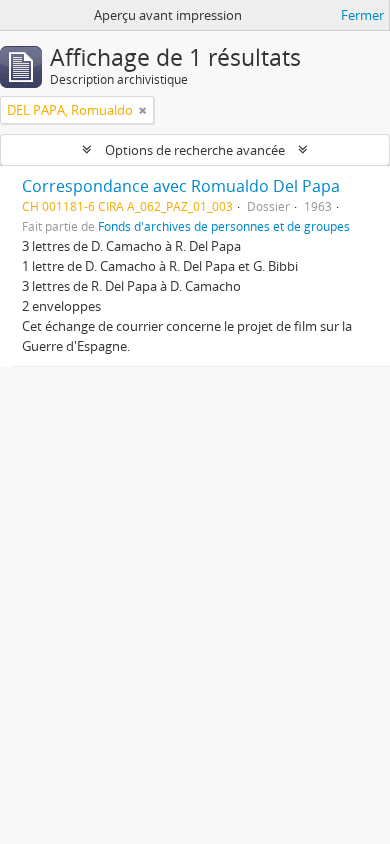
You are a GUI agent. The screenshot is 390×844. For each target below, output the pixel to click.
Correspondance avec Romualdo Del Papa (181, 186)
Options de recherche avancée (195, 150)
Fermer (362, 15)
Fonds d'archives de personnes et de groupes (224, 226)
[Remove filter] (143, 110)
